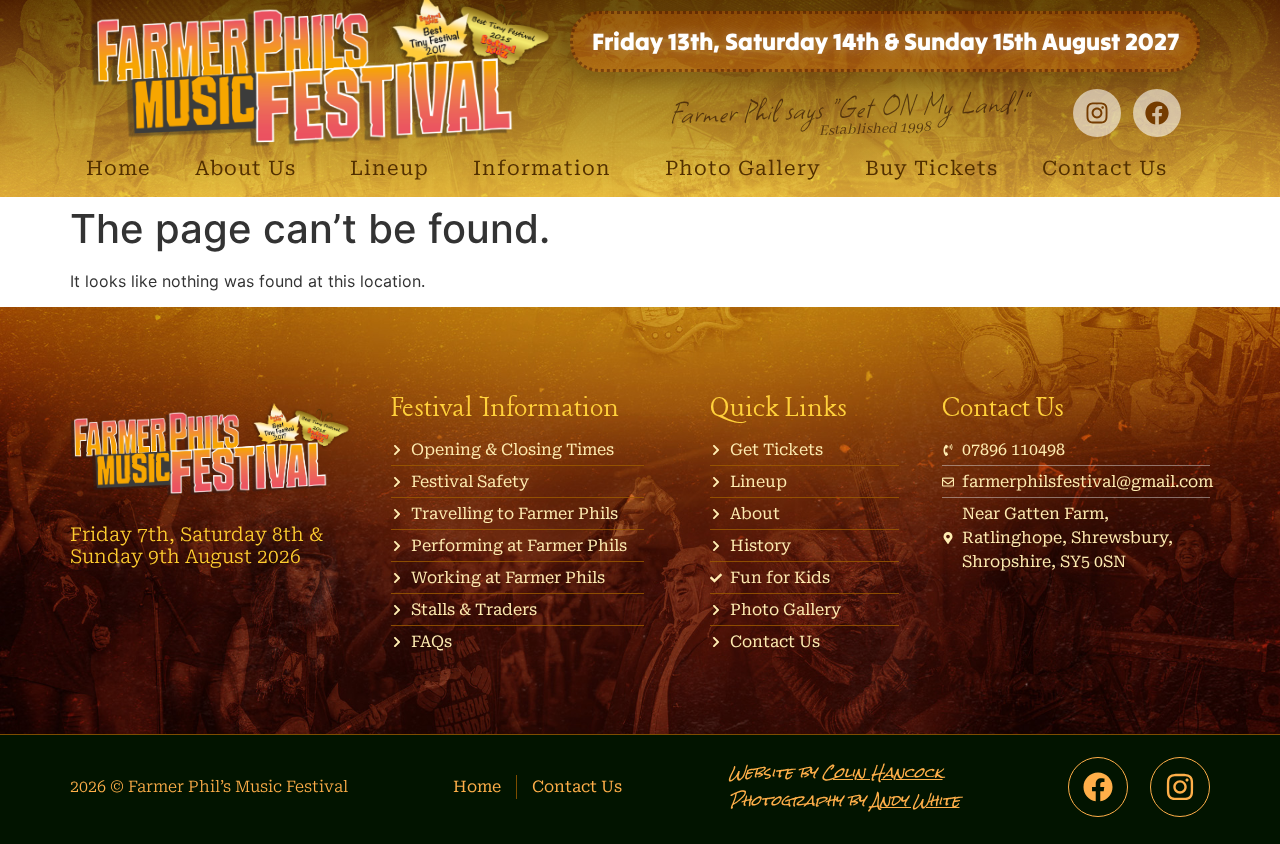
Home (118, 168)
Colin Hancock (882, 772)
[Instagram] (1180, 787)
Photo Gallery (743, 168)
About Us (245, 168)
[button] (250, 168)
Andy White (915, 800)
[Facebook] (1157, 113)
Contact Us (1104, 168)
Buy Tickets (931, 168)
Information (542, 168)
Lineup (389, 168)
